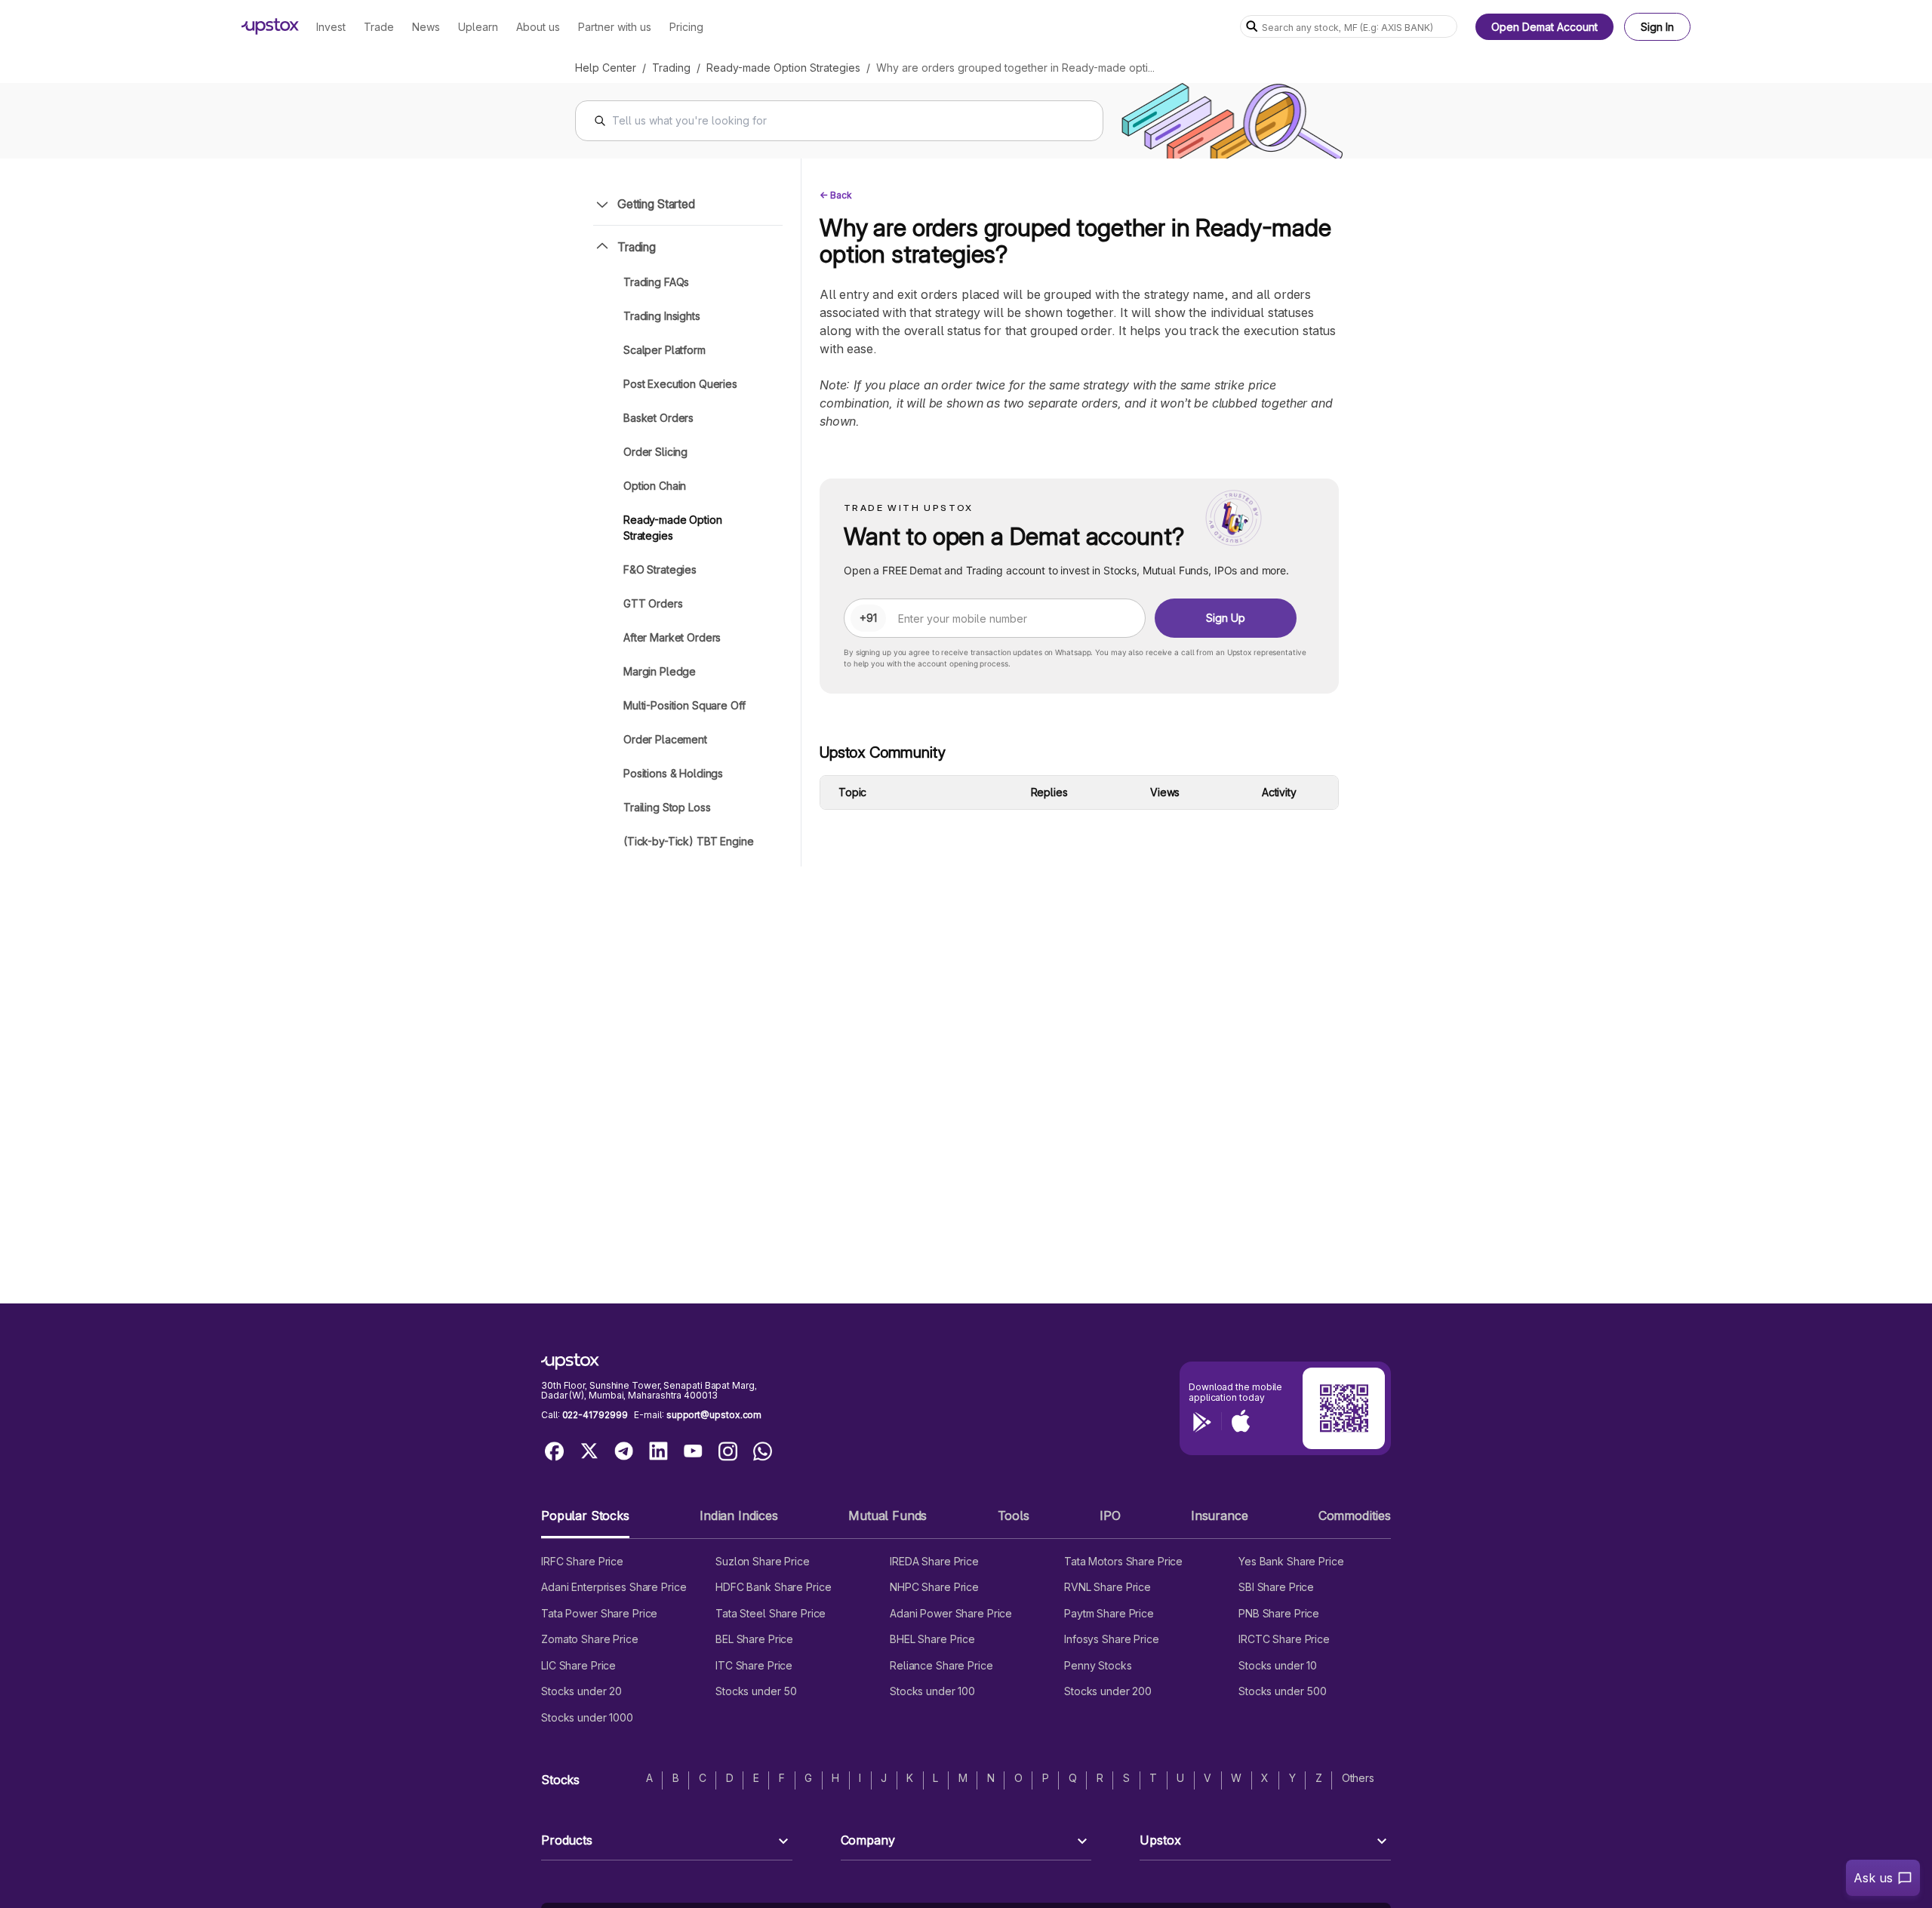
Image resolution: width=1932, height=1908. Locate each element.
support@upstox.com (714, 1415)
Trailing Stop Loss (667, 807)
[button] (585, 1522)
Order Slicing (655, 452)
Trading (671, 68)
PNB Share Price (1279, 1613)
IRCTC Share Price (1284, 1639)
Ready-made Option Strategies (783, 68)
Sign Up (1226, 618)
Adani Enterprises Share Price (614, 1587)
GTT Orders (653, 603)
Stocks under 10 (1278, 1665)
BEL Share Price (754, 1639)
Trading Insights (662, 316)
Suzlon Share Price (763, 1561)
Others (1358, 1778)
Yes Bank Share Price (1291, 1561)
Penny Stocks (1098, 1665)
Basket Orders (658, 418)
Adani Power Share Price (951, 1613)
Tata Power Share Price (599, 1613)
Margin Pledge (660, 671)
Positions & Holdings (673, 773)
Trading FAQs (656, 282)
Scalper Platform (665, 350)
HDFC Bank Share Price (773, 1587)
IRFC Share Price (582, 1561)
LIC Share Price (578, 1665)
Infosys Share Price (1112, 1639)
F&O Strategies (660, 569)
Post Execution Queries (680, 384)
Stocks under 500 (1283, 1691)
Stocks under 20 (581, 1691)
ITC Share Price (754, 1665)
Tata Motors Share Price (1123, 1561)
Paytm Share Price (1109, 1613)
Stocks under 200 (1108, 1691)
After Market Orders (672, 637)
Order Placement (665, 739)
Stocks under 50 (756, 1691)
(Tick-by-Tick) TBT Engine (689, 841)
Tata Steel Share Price (771, 1613)
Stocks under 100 (932, 1691)
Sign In (1657, 27)
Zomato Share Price (590, 1639)
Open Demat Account (1544, 27)
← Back (836, 195)
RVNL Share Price (1108, 1587)
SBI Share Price (1276, 1587)
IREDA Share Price (934, 1561)
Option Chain (655, 486)
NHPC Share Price (934, 1587)
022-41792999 (595, 1415)
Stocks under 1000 (587, 1717)
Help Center (606, 68)
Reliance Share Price (941, 1665)
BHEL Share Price (932, 1639)
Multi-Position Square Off (685, 705)
